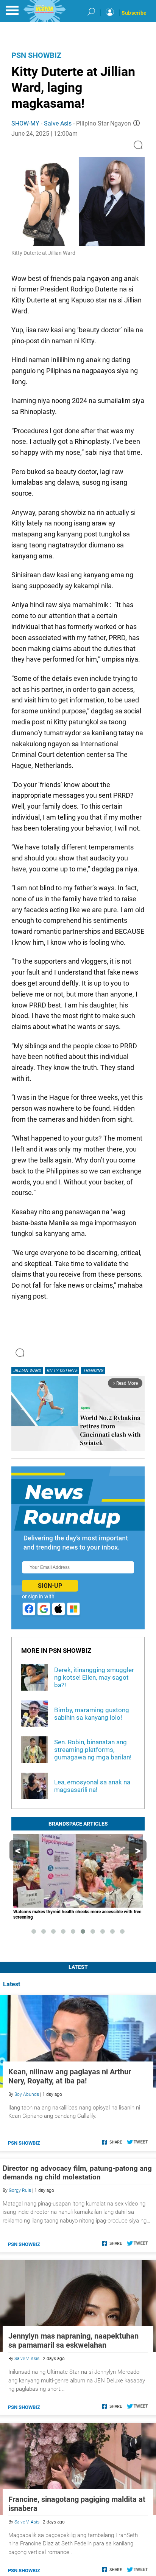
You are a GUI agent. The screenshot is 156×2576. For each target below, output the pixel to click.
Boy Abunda (27, 2094)
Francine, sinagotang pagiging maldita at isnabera (77, 2504)
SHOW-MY (25, 123)
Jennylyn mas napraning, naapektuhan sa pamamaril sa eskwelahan (73, 2340)
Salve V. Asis (27, 2359)
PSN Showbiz (36, 55)
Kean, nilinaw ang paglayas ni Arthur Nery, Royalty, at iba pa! (70, 2076)
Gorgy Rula (20, 2190)
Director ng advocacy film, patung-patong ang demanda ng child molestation (77, 2173)
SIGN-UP (50, 1586)
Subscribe (134, 13)
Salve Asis (58, 123)
